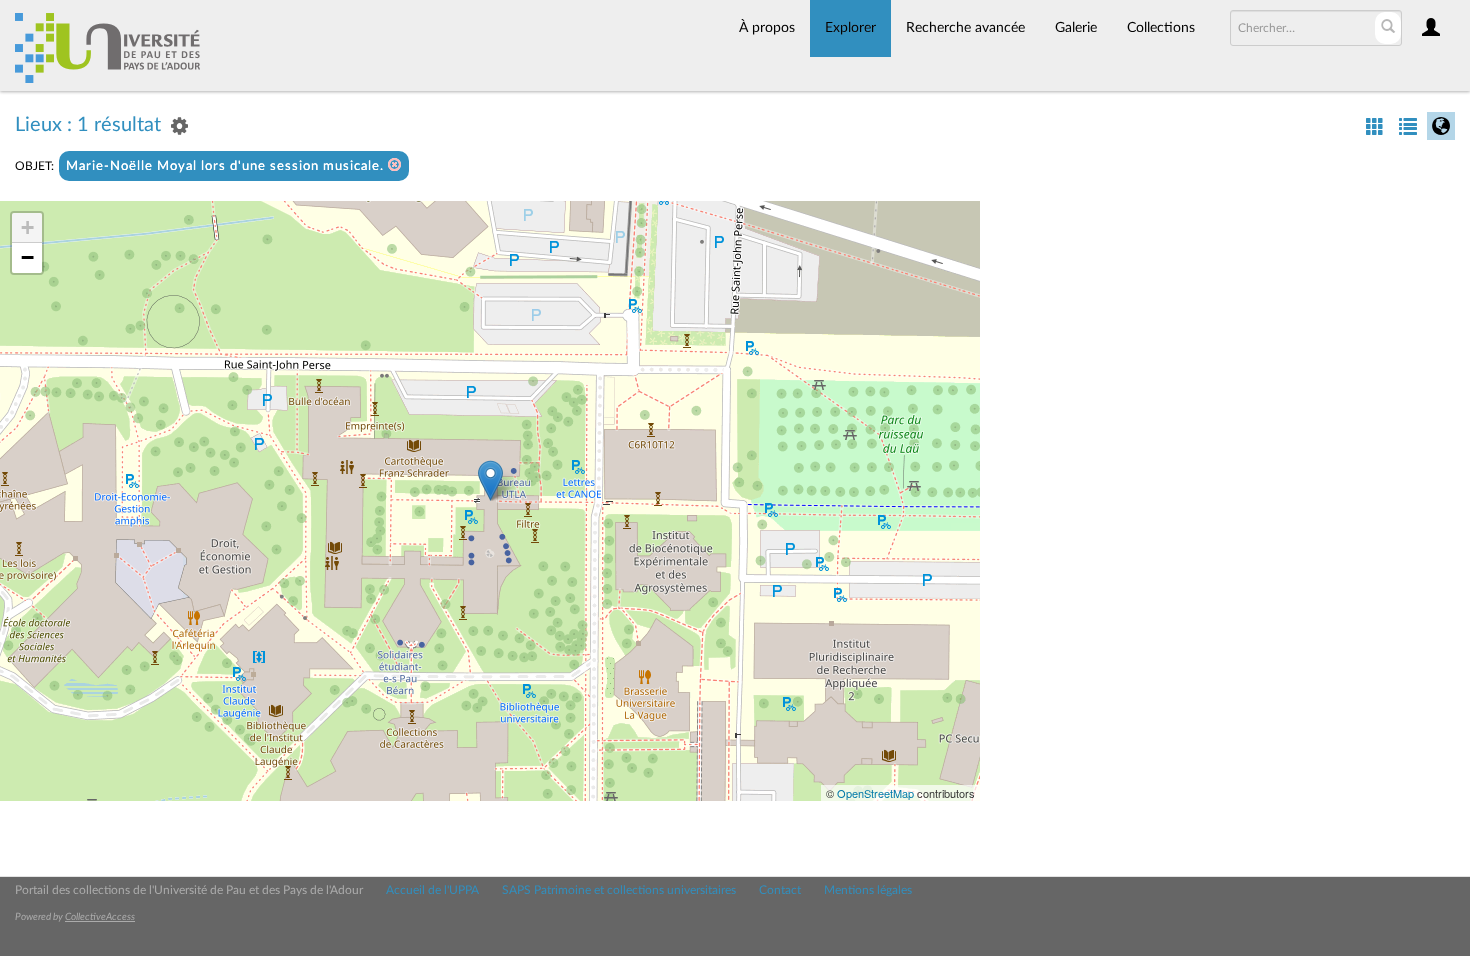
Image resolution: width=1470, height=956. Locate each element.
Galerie (1076, 28)
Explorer (850, 28)
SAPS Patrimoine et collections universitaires (619, 890)
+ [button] (27, 227)
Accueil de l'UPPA (432, 890)
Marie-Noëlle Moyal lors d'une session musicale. (227, 166)
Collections (1161, 28)
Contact (780, 890)
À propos (767, 28)
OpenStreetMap (875, 793)
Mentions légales (868, 890)
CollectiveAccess (100, 917)
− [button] (27, 257)
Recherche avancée (965, 28)
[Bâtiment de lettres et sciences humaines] (490, 480)
